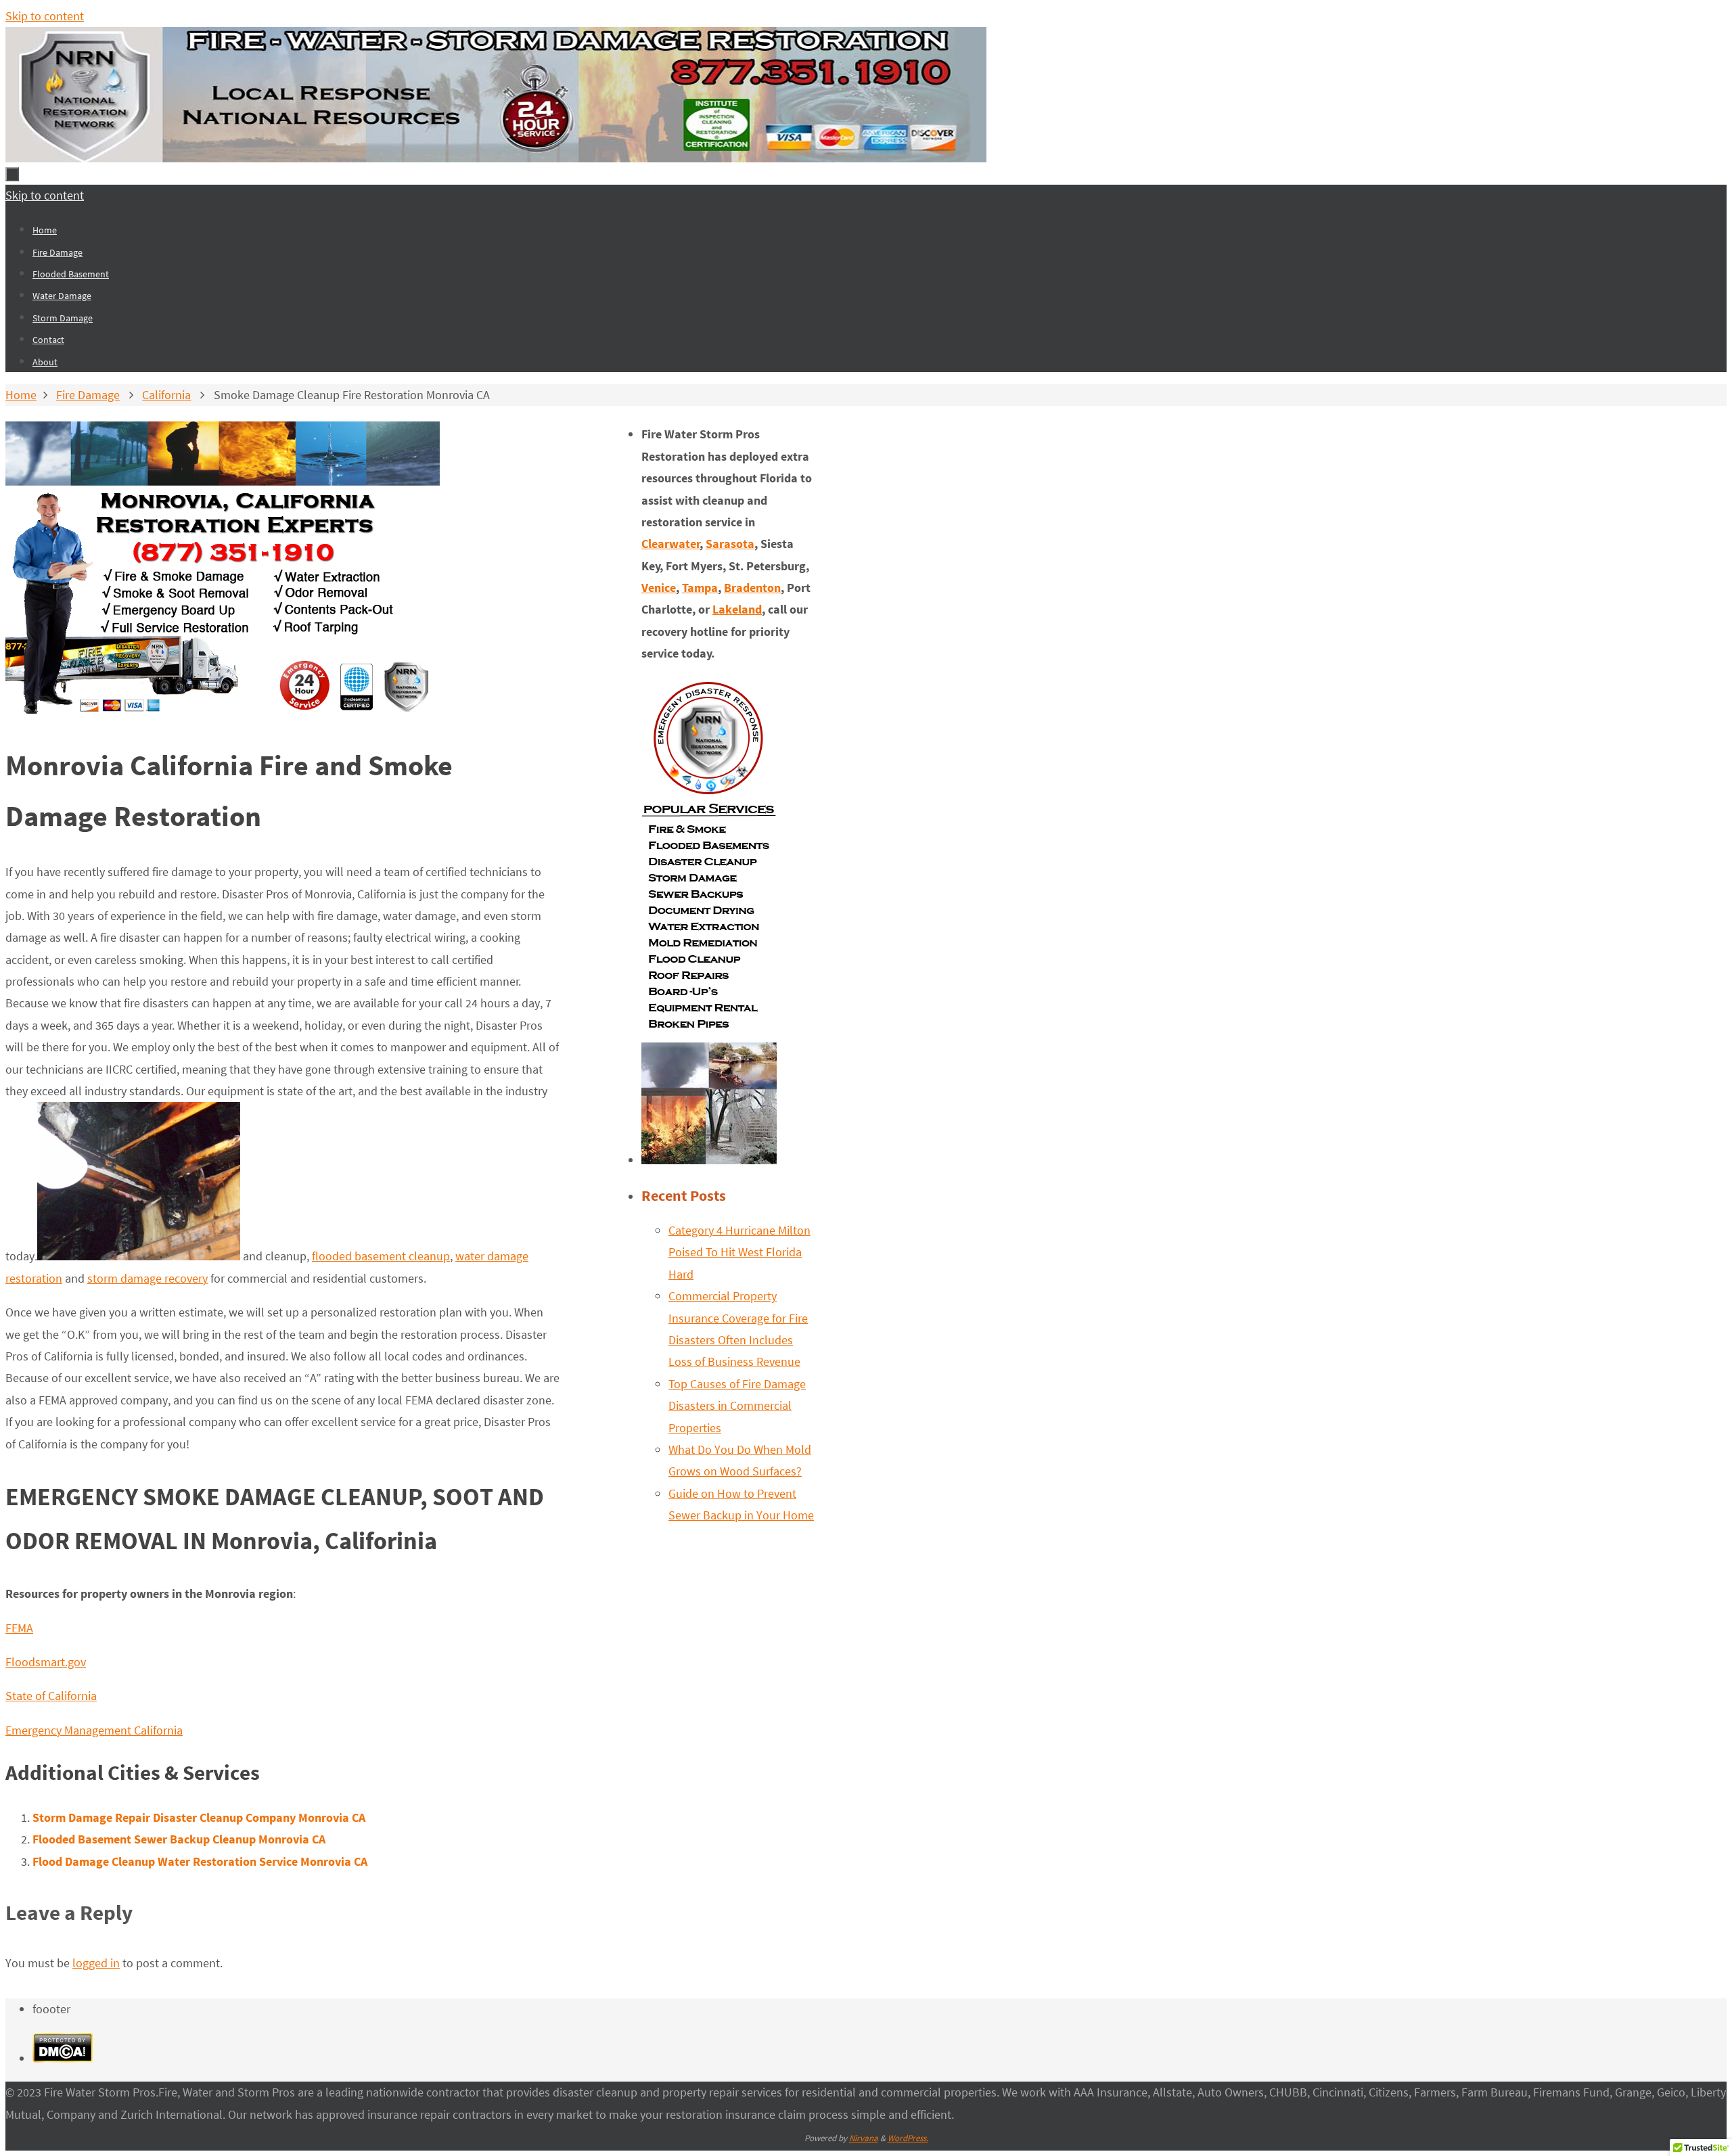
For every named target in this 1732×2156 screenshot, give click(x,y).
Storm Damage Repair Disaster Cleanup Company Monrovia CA (199, 1817)
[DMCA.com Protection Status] (63, 2058)
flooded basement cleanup (381, 1256)
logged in (96, 1963)
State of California (51, 1696)
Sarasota (730, 544)
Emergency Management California (94, 1730)
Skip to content (45, 16)
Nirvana (864, 2138)
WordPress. (908, 2138)
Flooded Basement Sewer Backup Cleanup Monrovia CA (179, 1839)
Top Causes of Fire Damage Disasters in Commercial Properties (737, 1406)
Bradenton (752, 588)
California (166, 395)
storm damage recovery (147, 1278)
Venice (659, 588)
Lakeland (737, 609)
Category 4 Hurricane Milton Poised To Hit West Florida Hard (739, 1252)
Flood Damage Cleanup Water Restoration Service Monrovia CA (200, 1861)
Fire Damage (88, 395)
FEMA (19, 1628)
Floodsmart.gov (46, 1662)
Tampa (700, 588)
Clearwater (671, 544)
